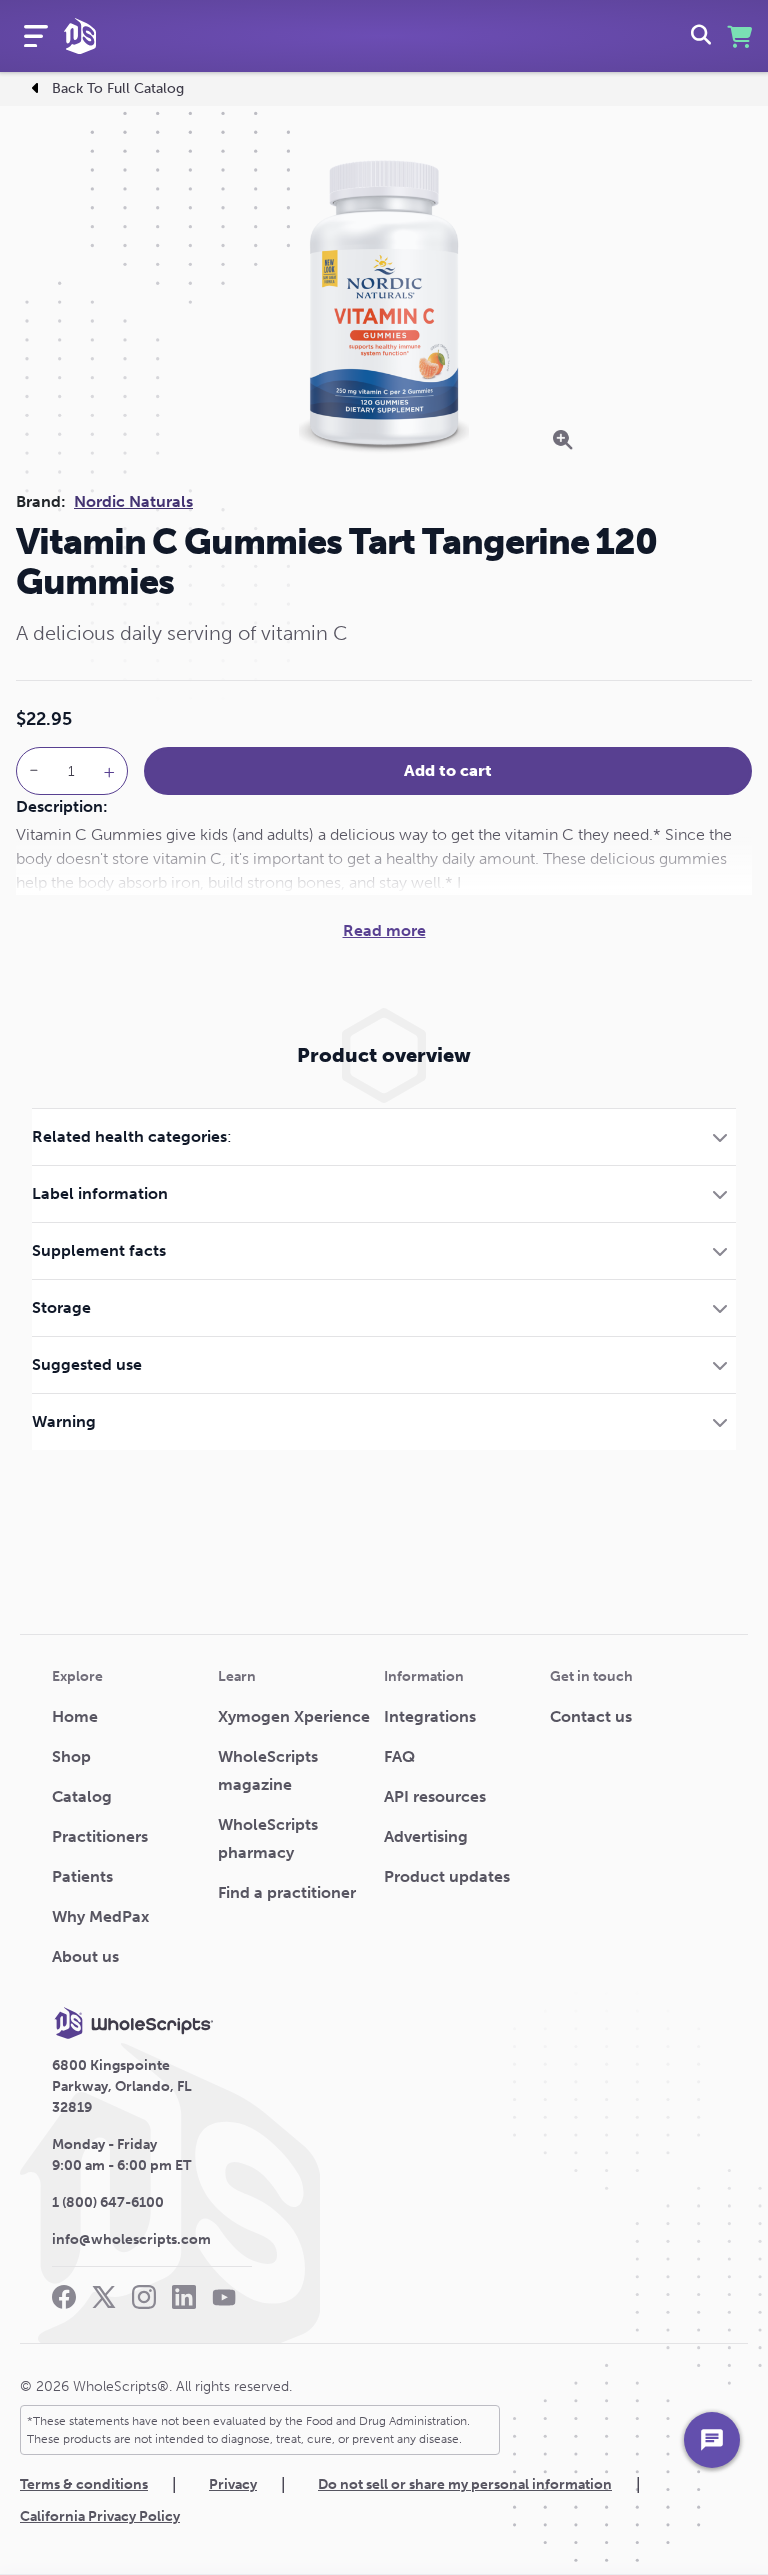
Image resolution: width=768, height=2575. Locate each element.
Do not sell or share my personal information (465, 2484)
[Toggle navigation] (36, 36)
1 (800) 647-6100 (108, 2202)
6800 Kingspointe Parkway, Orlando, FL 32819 (122, 2086)
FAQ (399, 1756)
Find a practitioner (287, 1892)
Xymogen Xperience (294, 1716)
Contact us (591, 1716)
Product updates (447, 1876)
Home (75, 1716)
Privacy (233, 2484)
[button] (384, 1136)
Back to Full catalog (118, 88)
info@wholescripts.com (131, 2239)
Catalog (82, 1796)
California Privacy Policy (100, 2516)
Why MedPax (100, 1916)
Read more (384, 930)
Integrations (430, 1716)
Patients (82, 1876)
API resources (435, 1796)
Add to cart (448, 770)
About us (85, 1956)
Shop (71, 1756)
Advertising (426, 1836)
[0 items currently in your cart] (739, 36)
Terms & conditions (84, 2484)
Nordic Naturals (133, 501)
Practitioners (100, 1836)
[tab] (384, 1136)
